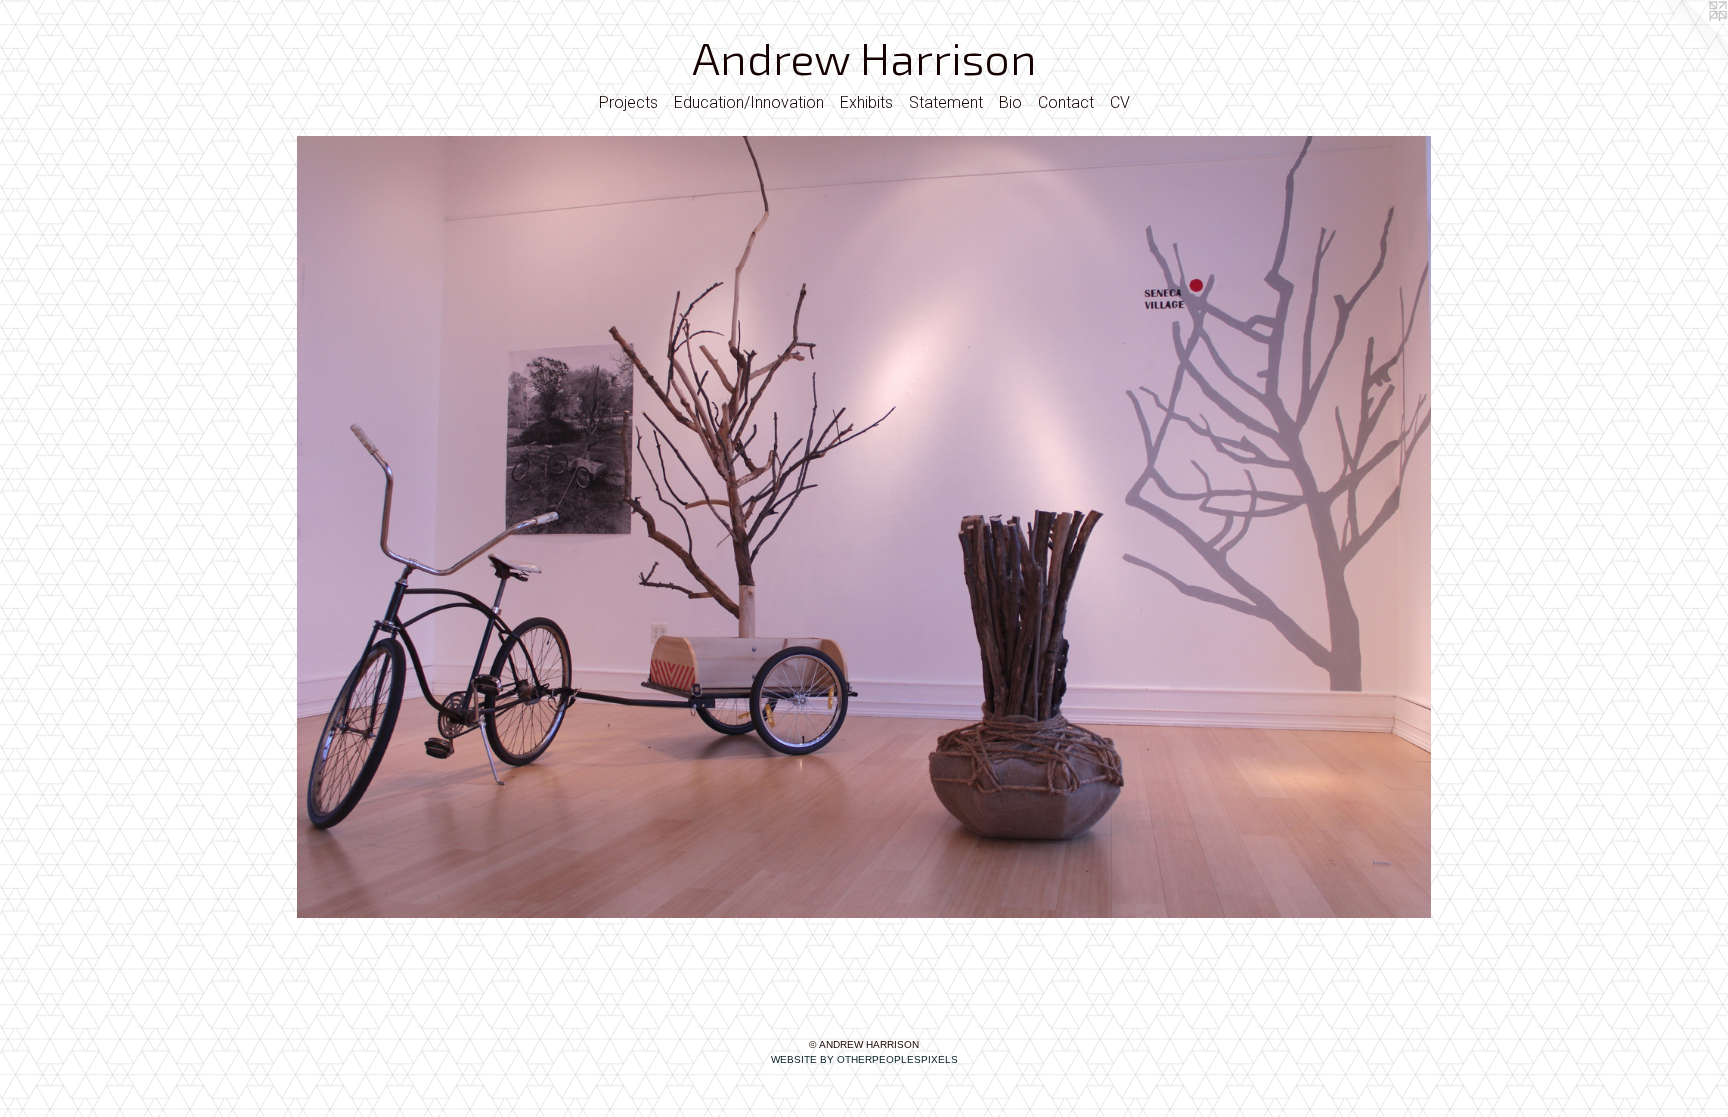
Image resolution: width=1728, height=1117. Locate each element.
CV (1120, 102)
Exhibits (866, 102)
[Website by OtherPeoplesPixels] (1688, 40)
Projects (628, 102)
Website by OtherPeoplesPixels (864, 1059)
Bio (1010, 102)
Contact (1066, 102)
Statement (946, 102)
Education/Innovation (749, 102)
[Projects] (864, 527)
